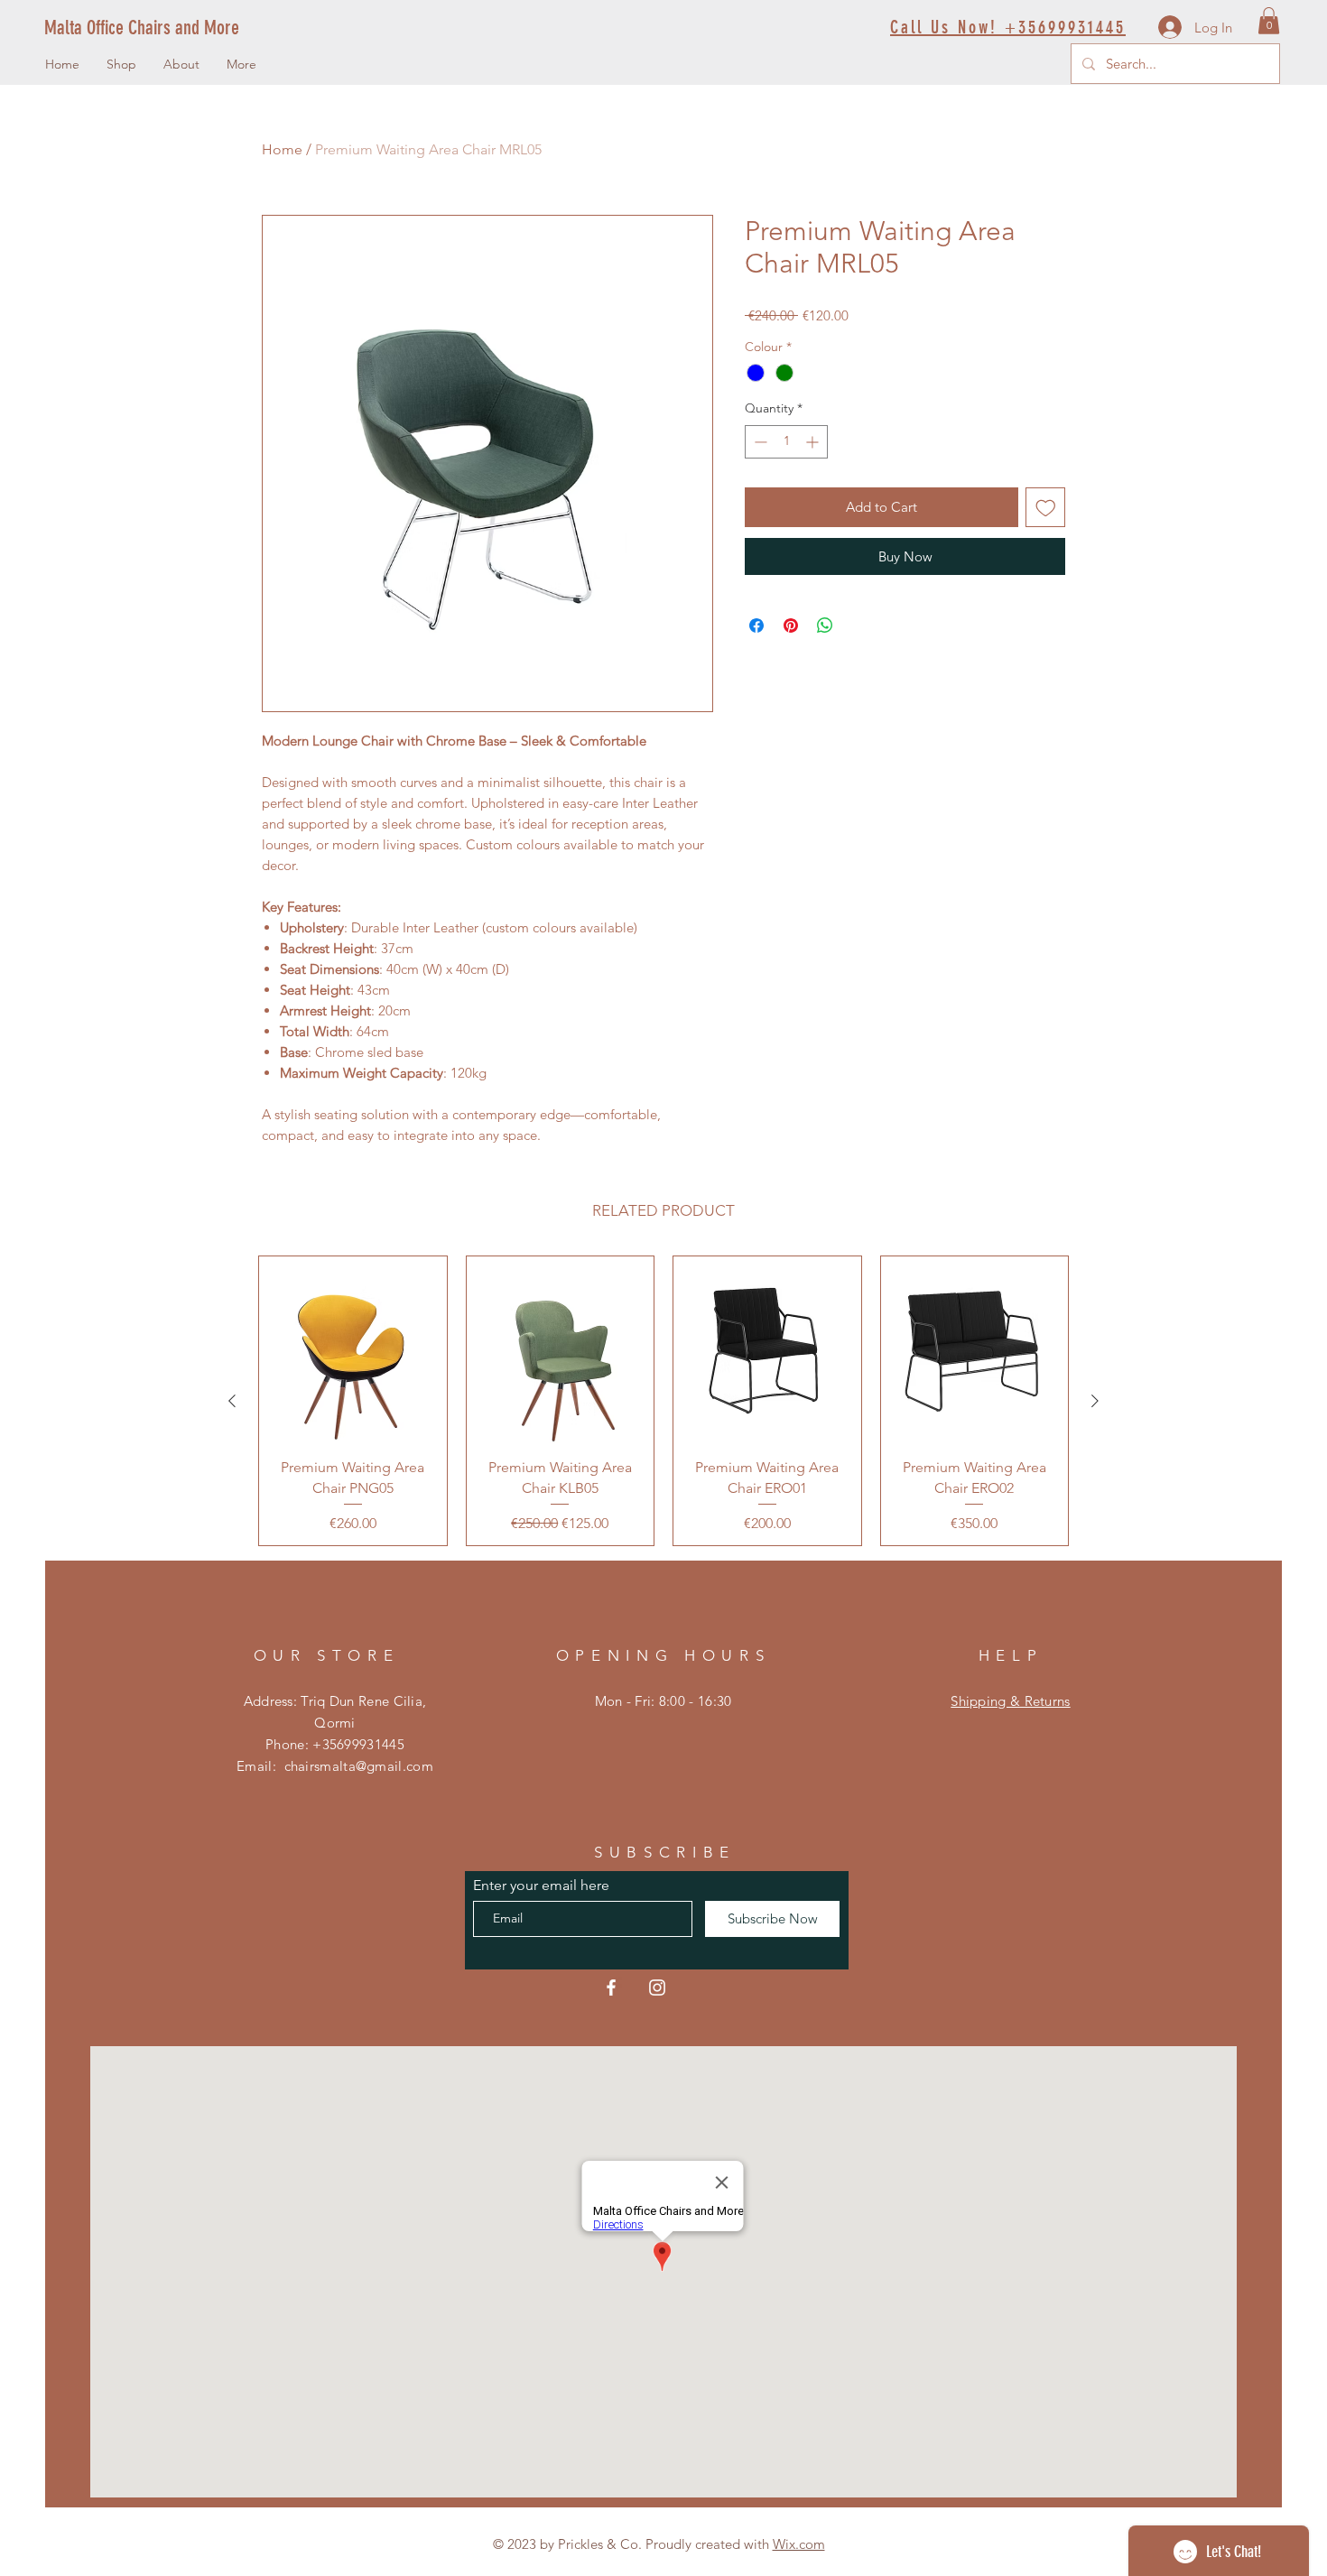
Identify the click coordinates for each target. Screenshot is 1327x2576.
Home (282, 149)
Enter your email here (541, 1886)
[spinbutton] (786, 442)
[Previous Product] (232, 1401)
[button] (1269, 21)
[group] (663, 1401)
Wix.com (799, 2544)
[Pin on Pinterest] (791, 625)
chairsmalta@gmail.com (359, 1766)
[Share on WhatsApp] (825, 625)
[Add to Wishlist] (1046, 508)
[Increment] (814, 442)
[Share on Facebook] (756, 625)
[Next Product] (1095, 1401)
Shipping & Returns (1010, 1701)
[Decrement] (759, 442)
